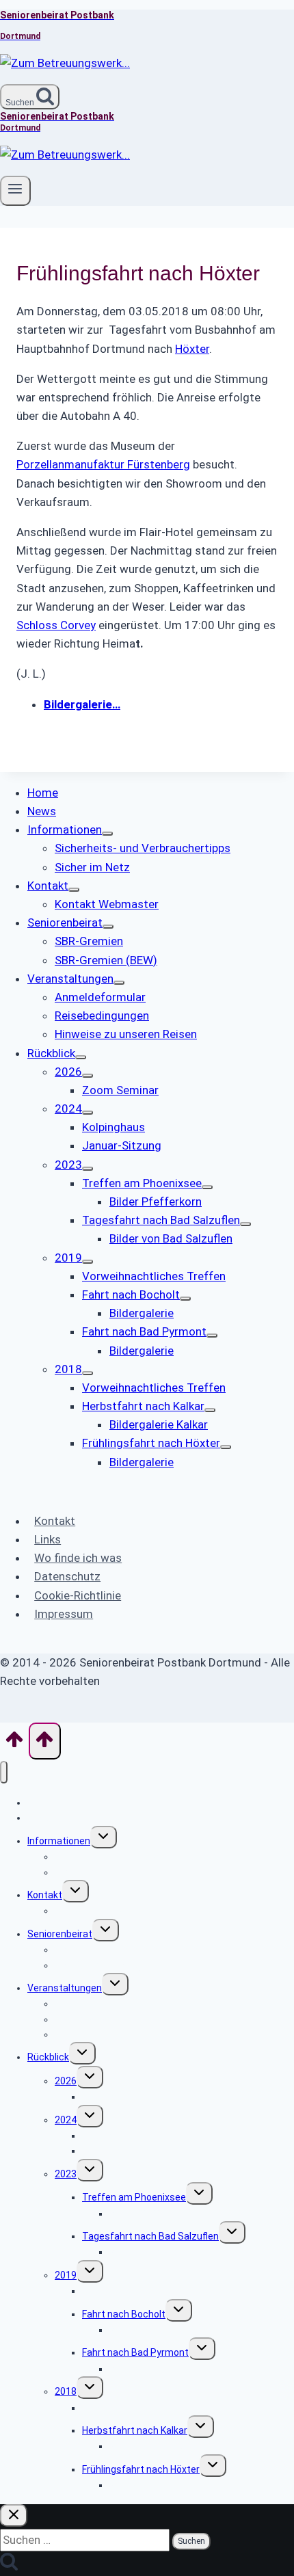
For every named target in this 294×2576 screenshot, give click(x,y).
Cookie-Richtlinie (78, 1595)
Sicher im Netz (87, 1872)
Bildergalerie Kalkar (151, 2446)
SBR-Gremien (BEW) (98, 1965)
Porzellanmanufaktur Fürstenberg (103, 464)
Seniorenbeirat (60, 1934)
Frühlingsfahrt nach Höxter (141, 2469)
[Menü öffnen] (15, 191)
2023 (66, 2174)
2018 (66, 2391)
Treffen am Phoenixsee (134, 2197)
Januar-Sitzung (116, 2151)
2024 (66, 2120)
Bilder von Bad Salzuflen (162, 2252)
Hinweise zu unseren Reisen (116, 2034)
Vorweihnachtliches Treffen (144, 2291)
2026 (66, 2081)
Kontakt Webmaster (99, 1911)
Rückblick (48, 2057)
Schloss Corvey (56, 625)
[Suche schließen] (14, 2515)
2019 (66, 2275)
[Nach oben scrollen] (14, 1744)
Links (48, 1539)
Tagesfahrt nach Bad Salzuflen (150, 2236)
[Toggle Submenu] (107, 834)
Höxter (192, 349)
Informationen (59, 1841)
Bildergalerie (136, 2330)
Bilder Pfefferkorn (149, 2214)
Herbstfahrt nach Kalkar (135, 2430)
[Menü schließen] (4, 1772)
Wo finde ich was (78, 1558)
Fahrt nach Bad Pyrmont (135, 2352)
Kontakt (55, 1521)
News (40, 1818)
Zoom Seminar (115, 2097)
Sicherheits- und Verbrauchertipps (131, 1857)
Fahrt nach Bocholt (124, 2314)
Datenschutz (67, 1576)
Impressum (64, 1614)
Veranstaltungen (65, 1988)
